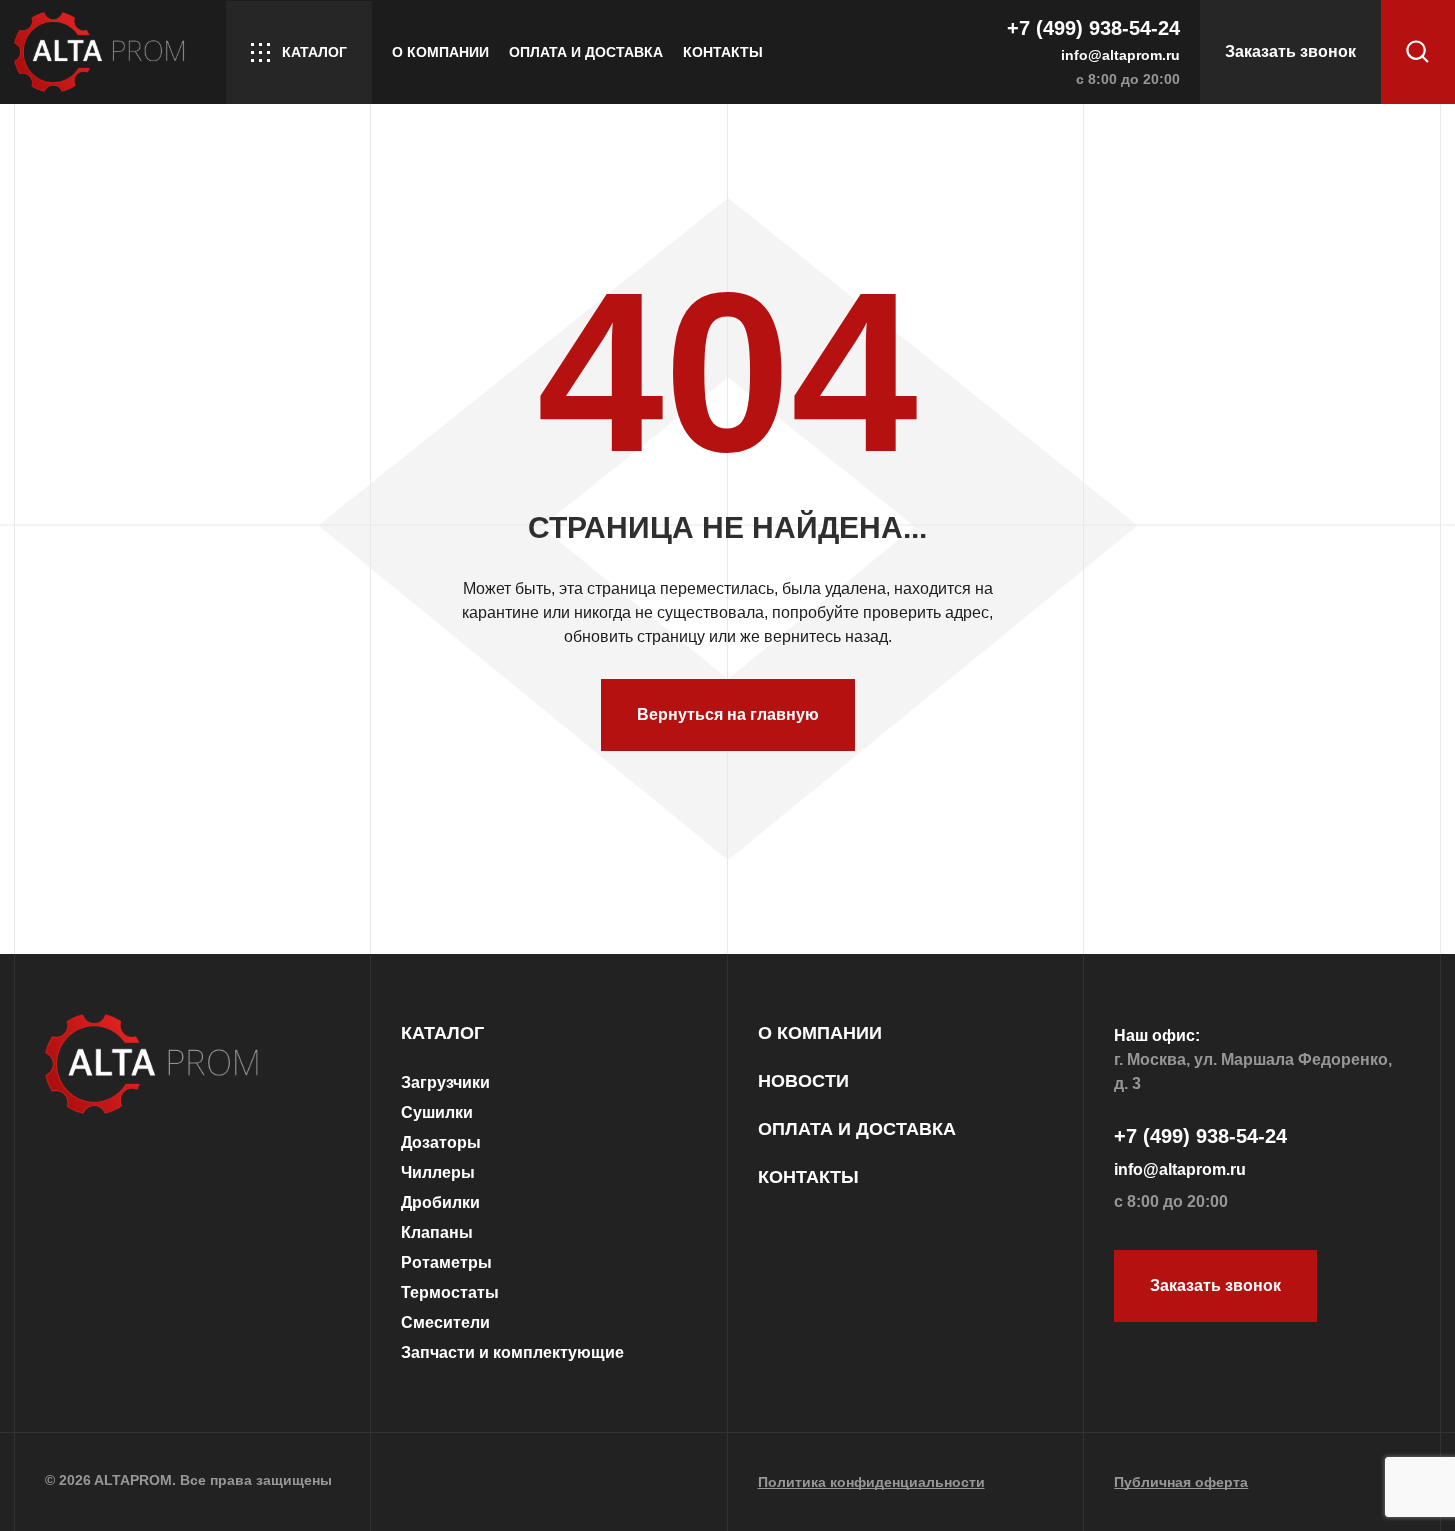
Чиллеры (438, 1172)
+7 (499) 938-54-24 (1093, 28)
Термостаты (450, 1292)
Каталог (314, 52)
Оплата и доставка (586, 52)
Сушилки (437, 1112)
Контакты (723, 52)
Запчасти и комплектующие (512, 1352)
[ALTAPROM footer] (192, 1066)
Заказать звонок (1290, 51)
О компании (440, 52)
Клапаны (437, 1232)
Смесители (445, 1322)
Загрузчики (445, 1082)
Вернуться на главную (728, 714)
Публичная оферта (1181, 1482)
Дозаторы (441, 1142)
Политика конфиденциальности (871, 1482)
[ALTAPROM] (110, 52)
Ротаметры (446, 1262)
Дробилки (440, 1202)
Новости (803, 1081)
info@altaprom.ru (1120, 55)
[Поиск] (1418, 52)
